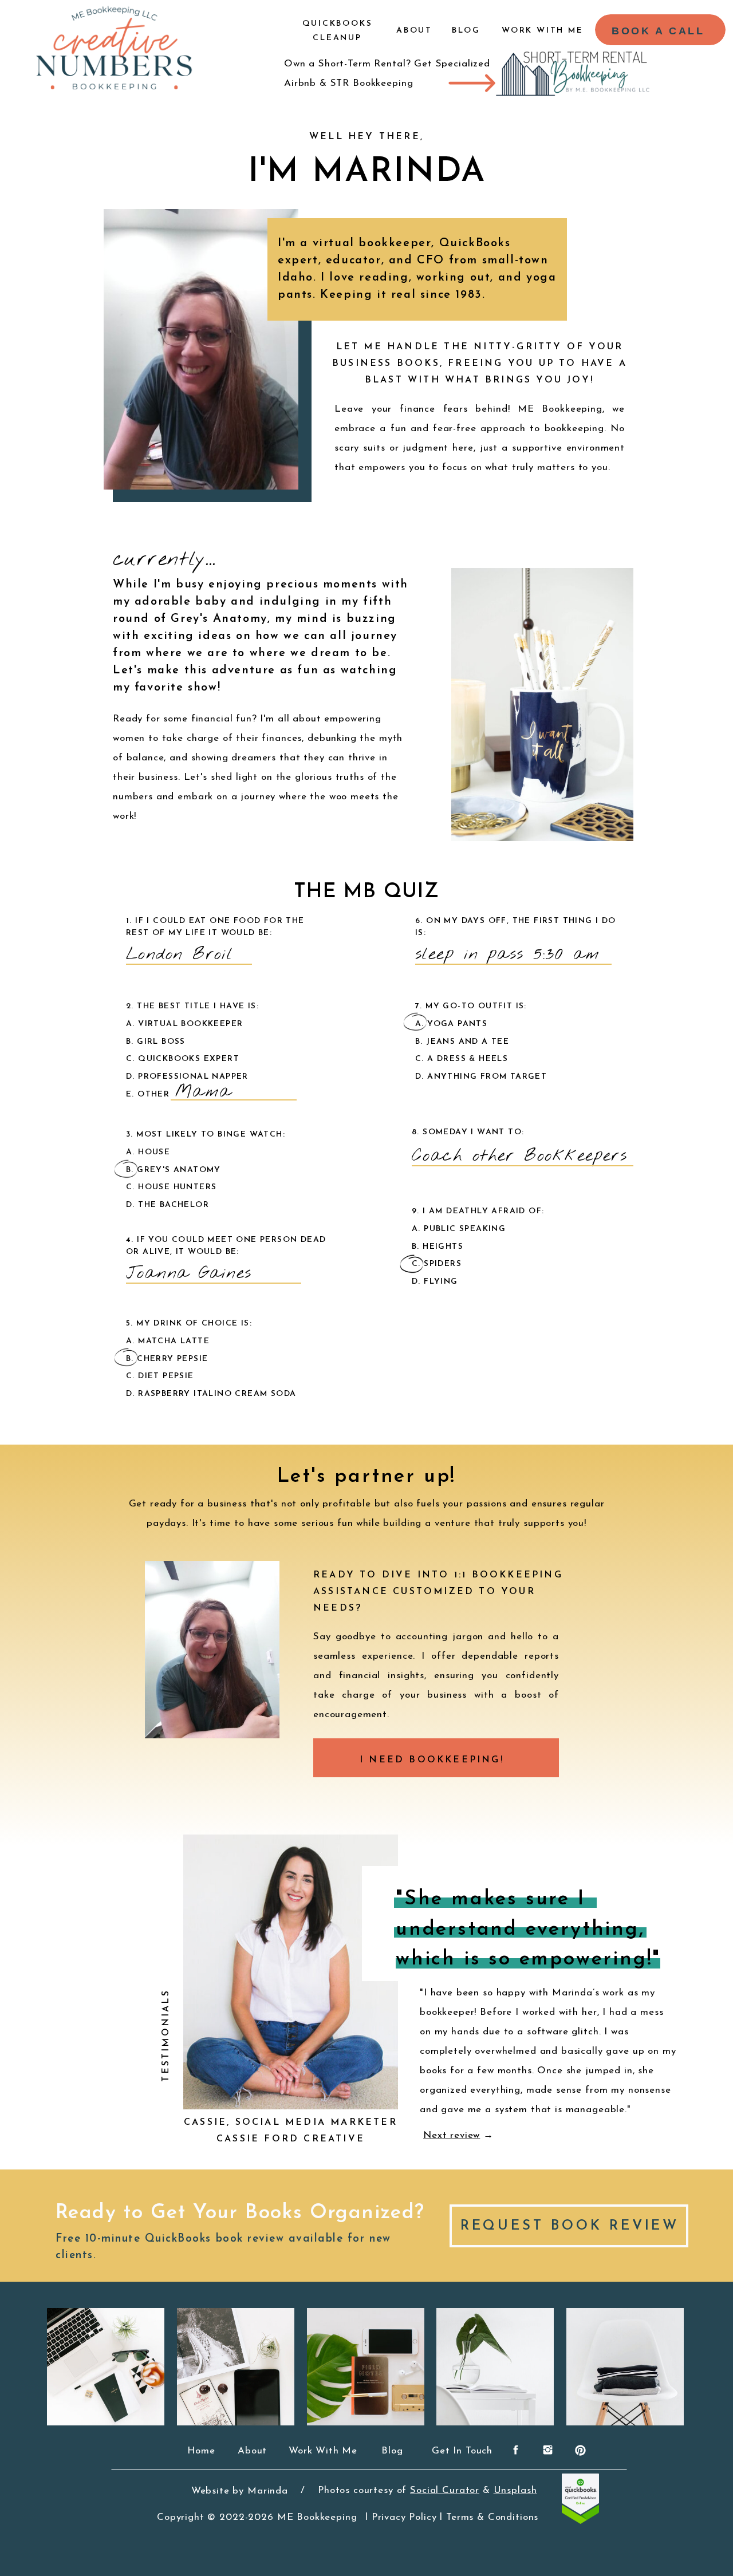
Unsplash (515, 2490)
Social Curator (445, 2490)
